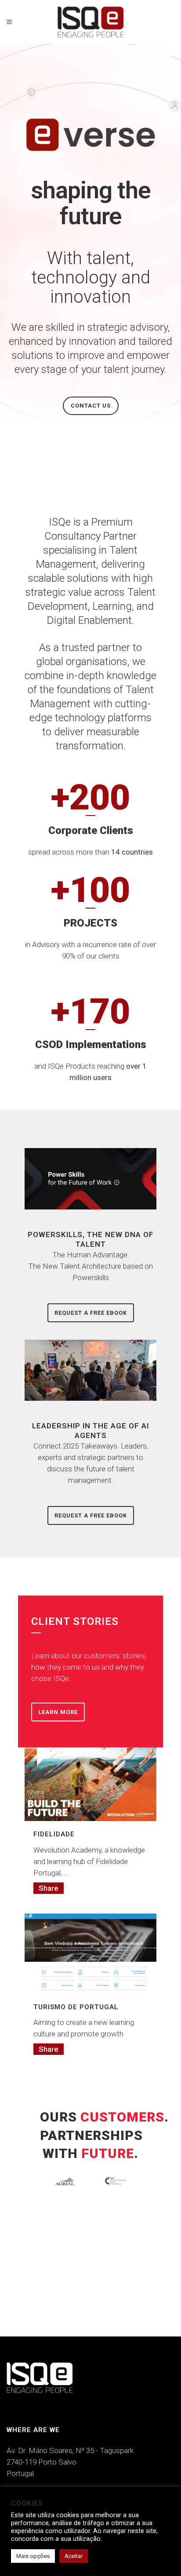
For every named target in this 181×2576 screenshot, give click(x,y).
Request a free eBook (91, 1313)
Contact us (91, 406)
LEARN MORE (58, 1712)
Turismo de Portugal (76, 2007)
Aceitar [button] (74, 2556)
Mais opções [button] (33, 2556)
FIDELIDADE (54, 1834)
